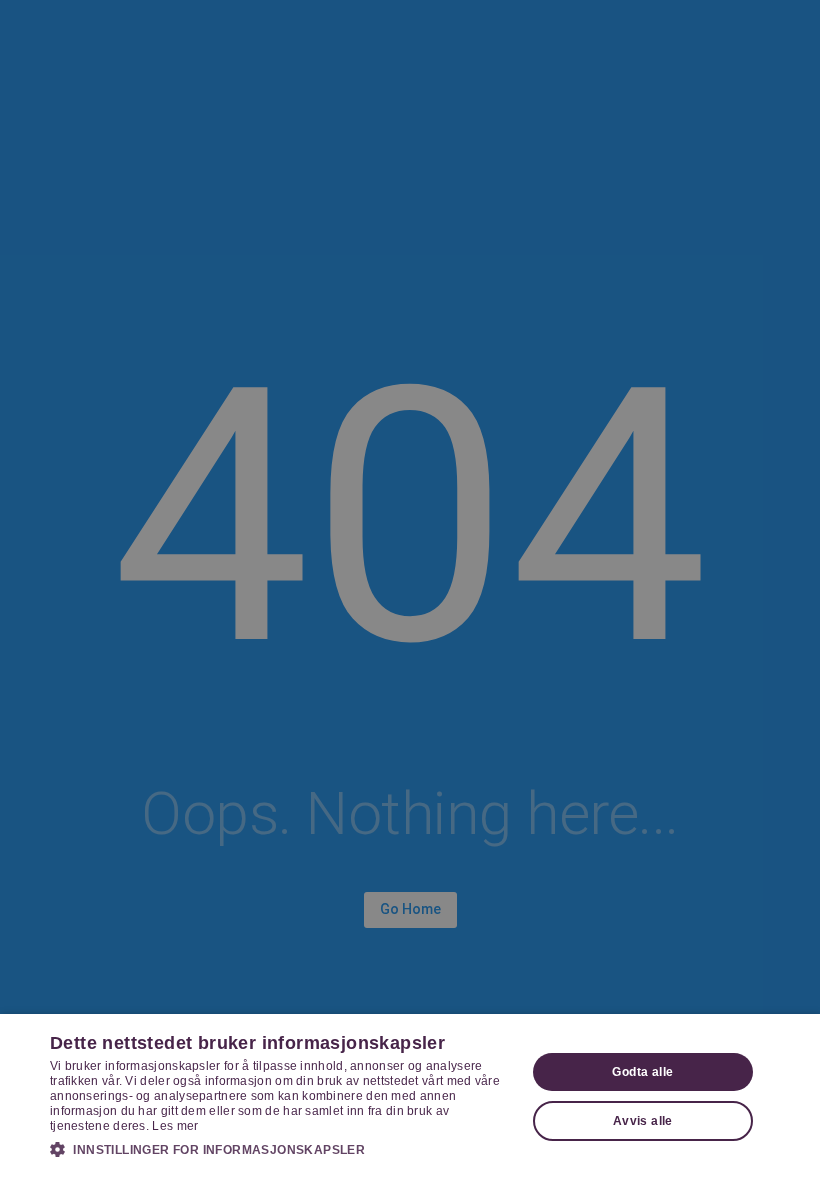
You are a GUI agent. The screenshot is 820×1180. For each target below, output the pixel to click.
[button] (281, 1149)
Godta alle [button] (642, 1072)
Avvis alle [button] (643, 1121)
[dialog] (410, 1097)
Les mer (175, 1126)
